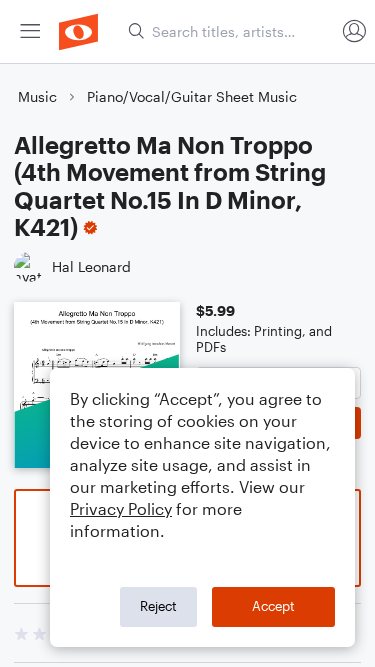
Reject (158, 606)
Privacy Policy (121, 508)
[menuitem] (30, 31)
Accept (273, 606)
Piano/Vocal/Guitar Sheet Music (192, 96)
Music (37, 96)
